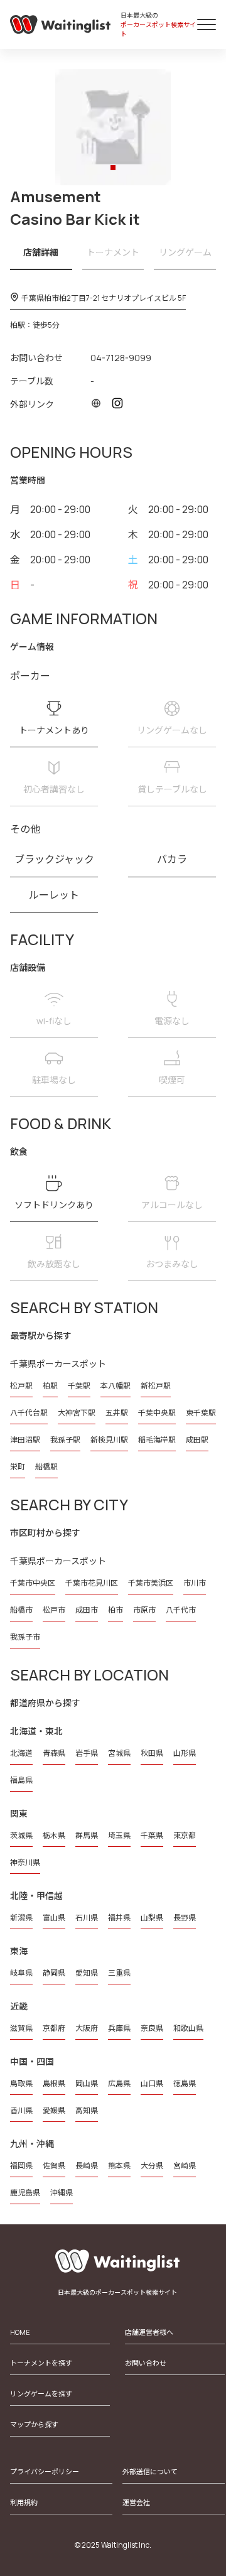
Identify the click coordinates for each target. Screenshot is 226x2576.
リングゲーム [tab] (185, 252)
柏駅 (50, 1386)
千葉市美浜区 (151, 1583)
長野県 (185, 1918)
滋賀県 (21, 2028)
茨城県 (21, 1835)
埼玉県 (119, 1835)
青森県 (54, 1753)
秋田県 (152, 1753)
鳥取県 (21, 2083)
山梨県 (152, 1918)
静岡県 (54, 1973)
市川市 (195, 1583)
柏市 (116, 1610)
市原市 (144, 1610)
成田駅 (197, 1440)
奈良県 (152, 2028)
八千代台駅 (29, 1413)
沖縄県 (62, 2193)
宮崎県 (185, 2166)
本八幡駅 (116, 1386)
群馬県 (87, 1835)
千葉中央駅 (157, 1413)
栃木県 (54, 1835)
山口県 (152, 2083)
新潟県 (21, 1918)
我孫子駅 (65, 1440)
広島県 (119, 2083)
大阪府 (87, 2028)
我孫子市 (25, 1637)
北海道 (21, 1753)
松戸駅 (21, 1386)
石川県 (87, 1918)
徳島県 (185, 2083)
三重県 (119, 1973)
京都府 (54, 2028)
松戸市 (54, 1610)
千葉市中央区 (33, 1583)
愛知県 (87, 1973)
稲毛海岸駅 (157, 1440)
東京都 (185, 1835)
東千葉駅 (201, 1413)
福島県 (21, 1780)
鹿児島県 (25, 2193)
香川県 (21, 2110)
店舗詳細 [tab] (41, 252)
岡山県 (87, 2083)
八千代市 (181, 1610)
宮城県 (119, 1753)
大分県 (152, 2166)
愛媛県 (54, 2110)
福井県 (119, 1918)
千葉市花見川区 (92, 1583)
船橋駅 (46, 1467)
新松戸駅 (156, 1386)
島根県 (54, 2083)
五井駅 (117, 1413)
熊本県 (119, 2166)
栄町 (18, 1467)
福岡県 (21, 2166)
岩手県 (87, 1753)
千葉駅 (79, 1386)
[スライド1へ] (113, 168)
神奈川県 (25, 1862)
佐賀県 (54, 2166)
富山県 (54, 1918)
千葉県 (152, 1835)
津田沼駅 (25, 1440)
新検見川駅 (109, 1440)
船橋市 (21, 1610)
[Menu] (207, 24)
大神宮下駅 (77, 1413)
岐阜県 (21, 1973)
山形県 (185, 1753)
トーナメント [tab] (113, 252)
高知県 (87, 2110)
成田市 (87, 1610)
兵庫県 (119, 2028)
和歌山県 (188, 2028)
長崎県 (87, 2166)
